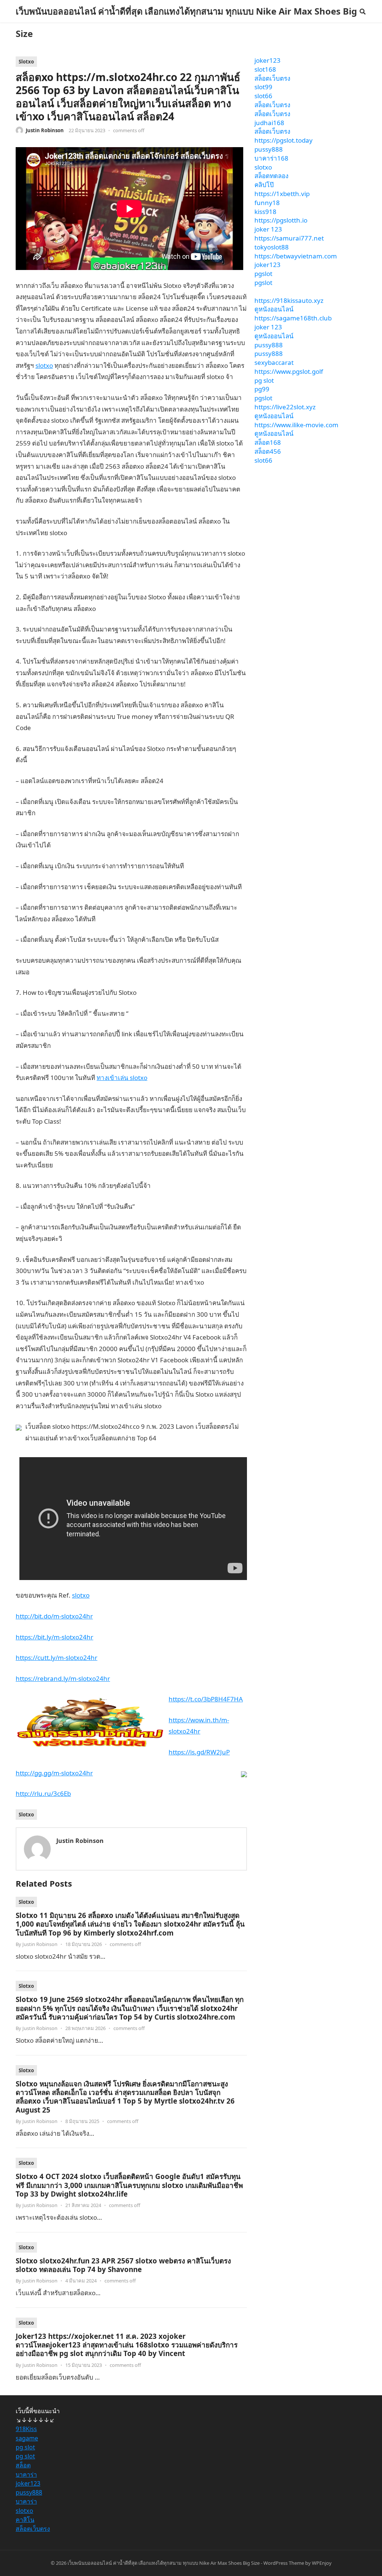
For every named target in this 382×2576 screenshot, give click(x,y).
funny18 (267, 203)
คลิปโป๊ (264, 185)
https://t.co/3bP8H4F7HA (206, 1699)
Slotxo (26, 62)
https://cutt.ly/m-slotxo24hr (57, 1658)
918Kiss (26, 2429)
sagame (27, 2438)
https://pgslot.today (284, 140)
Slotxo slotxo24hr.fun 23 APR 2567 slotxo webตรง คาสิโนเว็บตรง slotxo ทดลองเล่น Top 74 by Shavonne (123, 2265)
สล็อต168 (268, 442)
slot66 (263, 96)
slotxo (44, 365)
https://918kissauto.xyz (289, 300)
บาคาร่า (26, 2474)
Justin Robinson (45, 130)
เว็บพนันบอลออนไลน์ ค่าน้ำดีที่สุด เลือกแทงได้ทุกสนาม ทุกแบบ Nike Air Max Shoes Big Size (186, 22)
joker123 (267, 60)
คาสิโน (25, 2520)
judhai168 (269, 123)
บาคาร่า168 (271, 158)
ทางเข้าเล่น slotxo (122, 1078)
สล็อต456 (268, 451)
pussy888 (269, 149)
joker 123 (268, 229)
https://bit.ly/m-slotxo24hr (54, 1637)
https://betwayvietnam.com (296, 256)
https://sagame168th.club (293, 318)
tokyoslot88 (272, 247)
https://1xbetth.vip (282, 194)
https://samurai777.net (289, 238)
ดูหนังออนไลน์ (274, 309)
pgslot (263, 274)
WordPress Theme (284, 2563)
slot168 (265, 69)
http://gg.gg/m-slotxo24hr (54, 1773)
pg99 (262, 389)
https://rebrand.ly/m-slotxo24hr (63, 1678)
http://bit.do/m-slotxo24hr (54, 1616)
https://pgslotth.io (281, 220)
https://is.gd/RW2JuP (199, 1752)
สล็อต (23, 2465)
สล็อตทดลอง (271, 176)
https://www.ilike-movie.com (296, 425)
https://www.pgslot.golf (289, 371)
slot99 (263, 87)
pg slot (264, 380)
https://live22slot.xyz (285, 407)
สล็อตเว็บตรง (272, 78)
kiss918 (265, 212)
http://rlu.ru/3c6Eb (43, 1793)
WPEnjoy (322, 2563)
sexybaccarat (274, 362)
